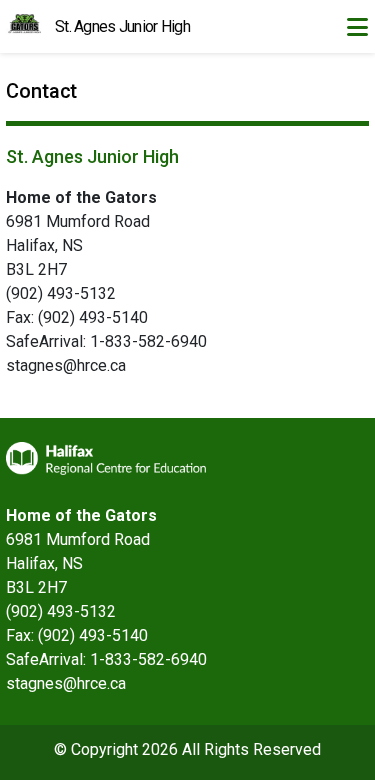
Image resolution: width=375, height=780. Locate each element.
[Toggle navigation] (357, 27)
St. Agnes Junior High (122, 26)
